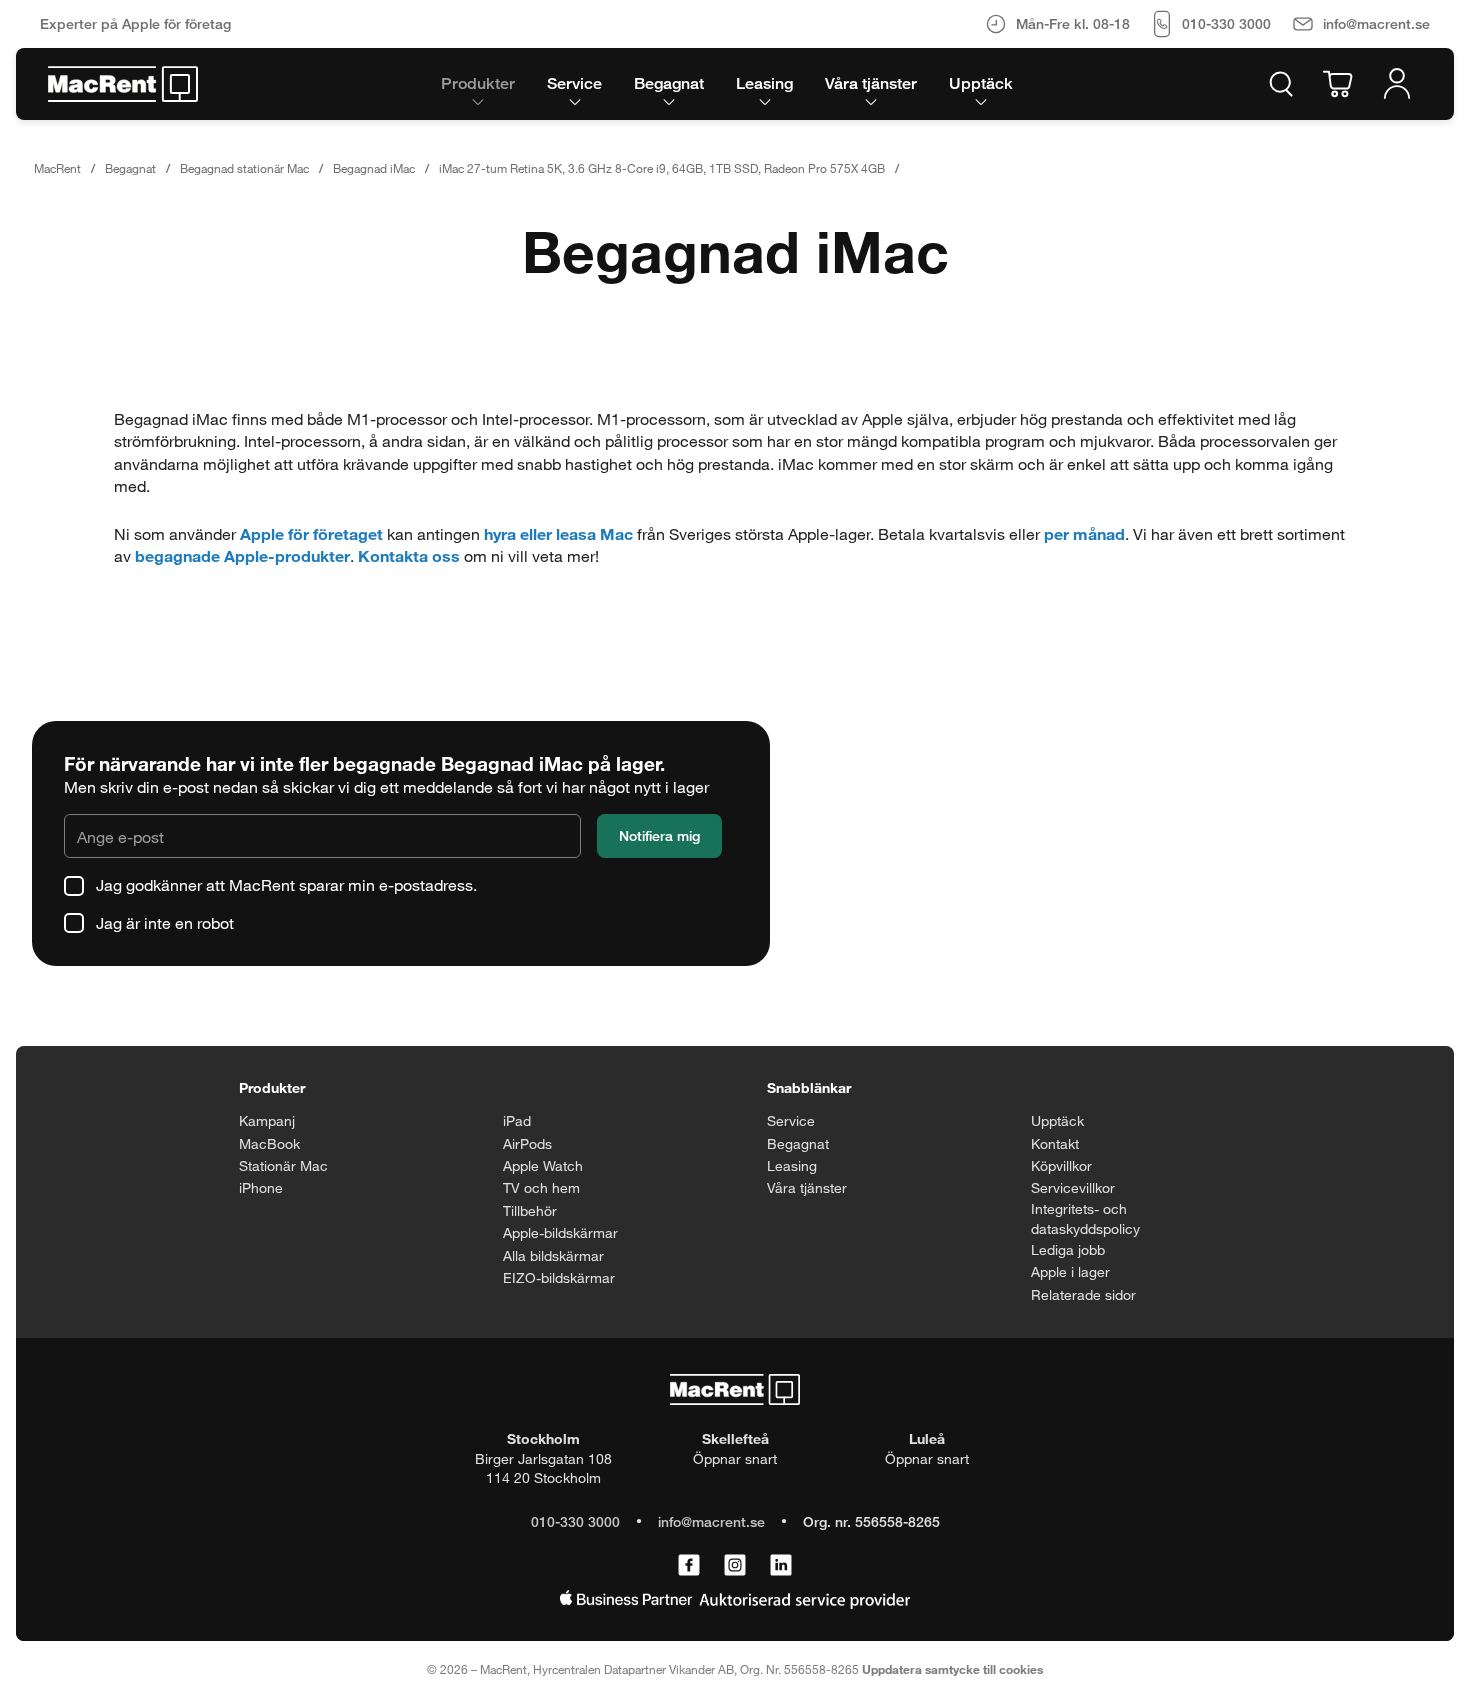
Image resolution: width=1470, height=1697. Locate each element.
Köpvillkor (1061, 1165)
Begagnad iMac (374, 168)
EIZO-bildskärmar (559, 1277)
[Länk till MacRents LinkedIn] (781, 1566)
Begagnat (130, 168)
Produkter (272, 1087)
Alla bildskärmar (553, 1255)
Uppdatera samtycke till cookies (952, 1669)
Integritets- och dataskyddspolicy (1085, 1218)
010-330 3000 (575, 1521)
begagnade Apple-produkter (242, 555)
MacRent (57, 168)
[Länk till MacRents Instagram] (735, 1566)
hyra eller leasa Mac (558, 533)
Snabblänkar (809, 1087)
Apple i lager (1070, 1271)
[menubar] (727, 84)
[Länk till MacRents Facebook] (689, 1566)
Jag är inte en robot (165, 922)
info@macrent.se (711, 1521)
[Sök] (1281, 84)
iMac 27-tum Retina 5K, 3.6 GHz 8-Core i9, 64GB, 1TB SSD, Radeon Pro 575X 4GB (662, 168)
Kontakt (1055, 1143)
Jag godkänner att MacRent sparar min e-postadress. (286, 884)
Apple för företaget (311, 533)
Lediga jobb (1068, 1249)
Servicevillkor (1073, 1187)
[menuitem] (478, 84)
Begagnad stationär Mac (244, 168)
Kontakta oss (409, 555)
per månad (1084, 533)
